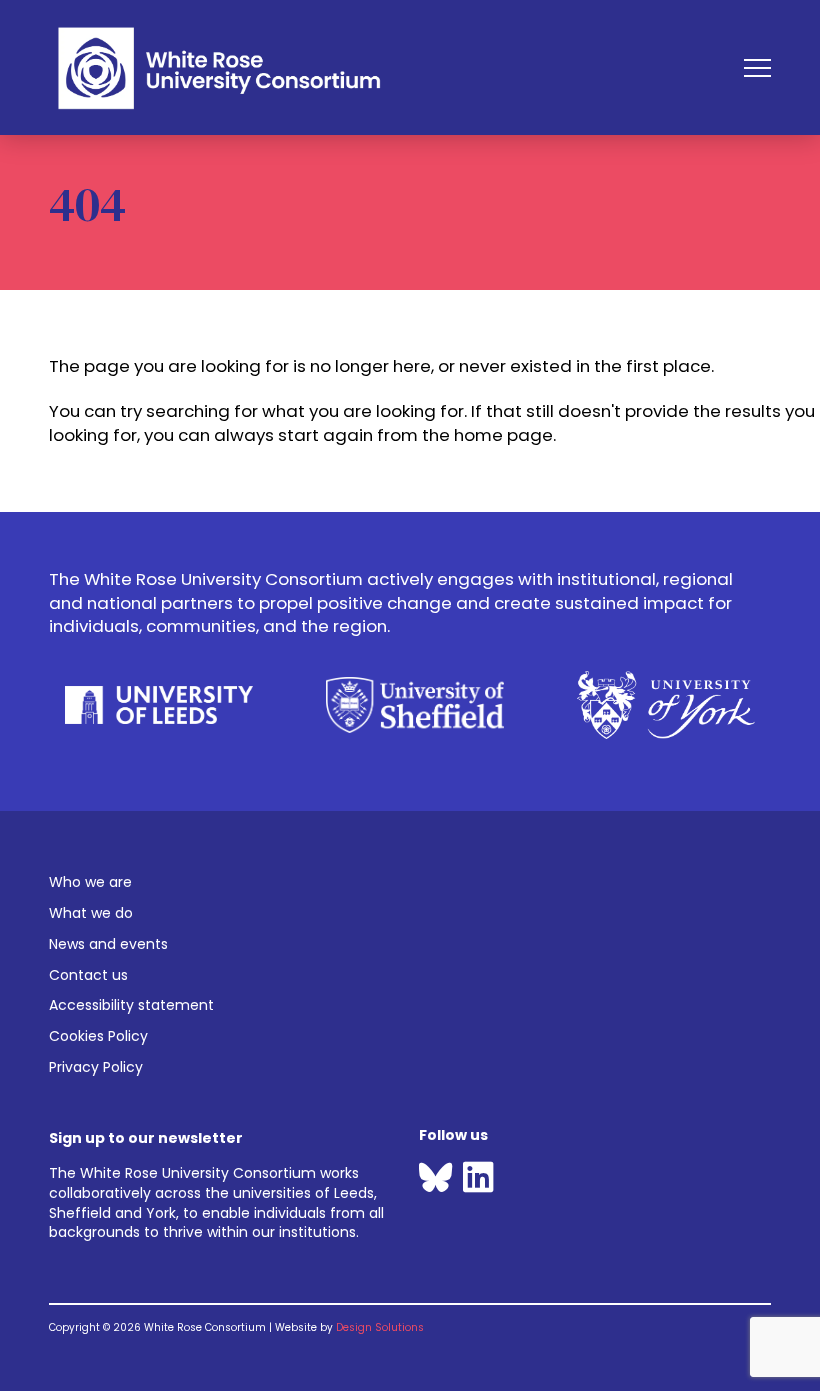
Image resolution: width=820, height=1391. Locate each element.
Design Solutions (380, 1327)
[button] (757, 67)
